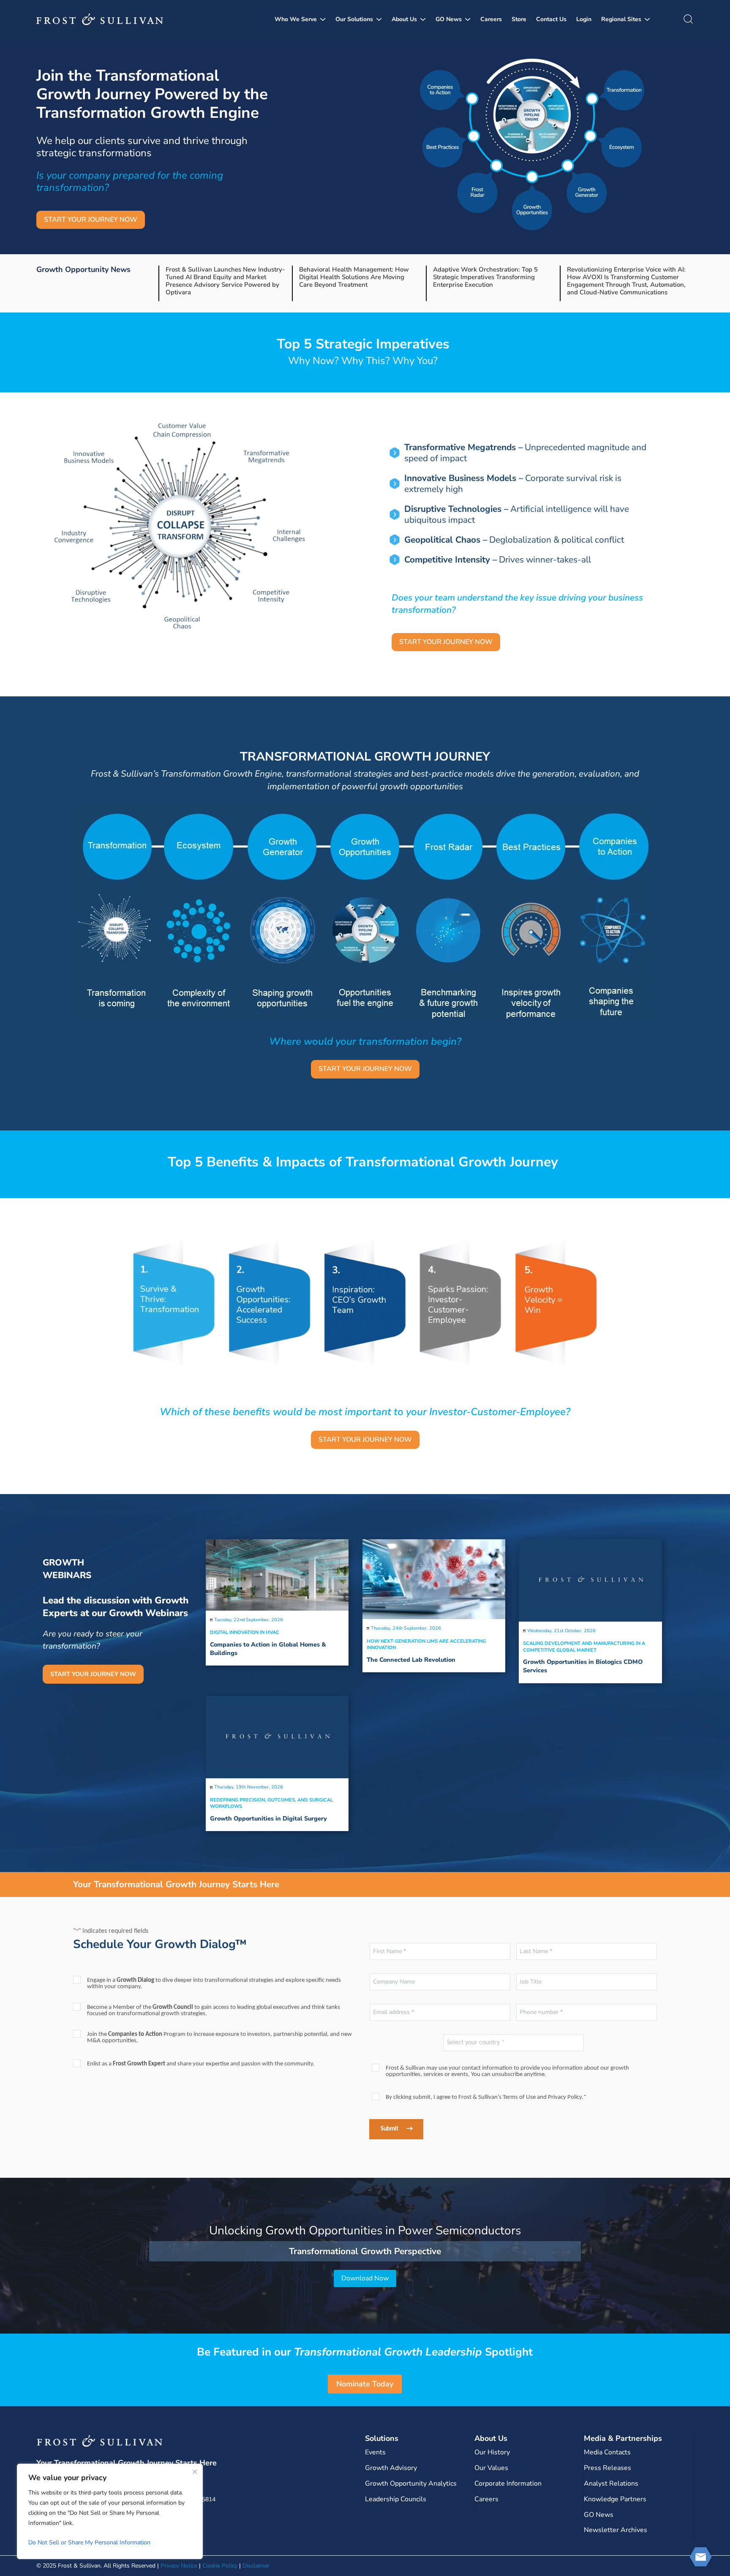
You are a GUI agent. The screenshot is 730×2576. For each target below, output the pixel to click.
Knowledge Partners (615, 2499)
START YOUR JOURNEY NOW (91, 220)
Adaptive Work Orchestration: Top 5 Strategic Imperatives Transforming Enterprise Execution (485, 277)
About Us (404, 19)
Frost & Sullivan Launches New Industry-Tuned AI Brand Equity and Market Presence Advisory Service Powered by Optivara (225, 281)
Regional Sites (621, 19)
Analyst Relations (611, 2484)
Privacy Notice (179, 2566)
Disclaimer (256, 2566)
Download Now (365, 2278)
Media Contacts (607, 2452)
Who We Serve (296, 19)
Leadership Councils (396, 2499)
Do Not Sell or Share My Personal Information (89, 2542)
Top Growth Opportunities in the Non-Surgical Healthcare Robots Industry (365, 2231)
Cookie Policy (220, 2566)
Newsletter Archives (616, 2530)
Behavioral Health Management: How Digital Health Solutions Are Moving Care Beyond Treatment (354, 277)
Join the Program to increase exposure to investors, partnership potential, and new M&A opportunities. (219, 2038)
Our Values (491, 2468)
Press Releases (607, 2468)
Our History (492, 2452)
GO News (449, 19)
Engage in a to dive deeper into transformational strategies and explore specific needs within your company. (214, 1984)
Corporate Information (508, 2484)
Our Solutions (354, 19)
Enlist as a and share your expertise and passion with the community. (201, 2064)
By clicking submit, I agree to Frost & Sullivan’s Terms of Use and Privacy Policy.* (486, 2097)
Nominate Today (365, 2384)
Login (584, 19)
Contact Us (551, 19)
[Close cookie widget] (195, 2472)
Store (519, 19)
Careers (491, 19)
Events (375, 2452)
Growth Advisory (391, 2468)
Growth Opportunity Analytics (411, 2484)
